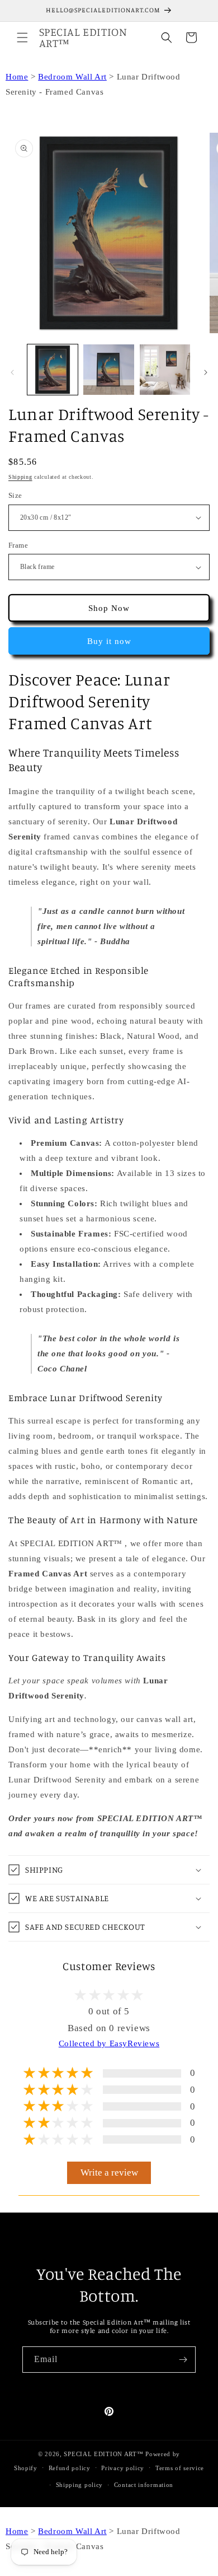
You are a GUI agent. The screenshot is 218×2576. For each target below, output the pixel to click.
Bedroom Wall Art (72, 77)
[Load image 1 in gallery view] (53, 370)
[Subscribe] (183, 2360)
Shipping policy (80, 2485)
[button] (22, 38)
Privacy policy (123, 2468)
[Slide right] (206, 372)
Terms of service (180, 2468)
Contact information (144, 2485)
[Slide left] (12, 372)
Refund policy (70, 2468)
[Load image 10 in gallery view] (108, 370)
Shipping (20, 477)
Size (15, 495)
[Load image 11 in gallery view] (165, 370)
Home (17, 77)
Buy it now (109, 641)
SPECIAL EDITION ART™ (103, 2454)
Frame (18, 545)
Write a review (109, 2173)
